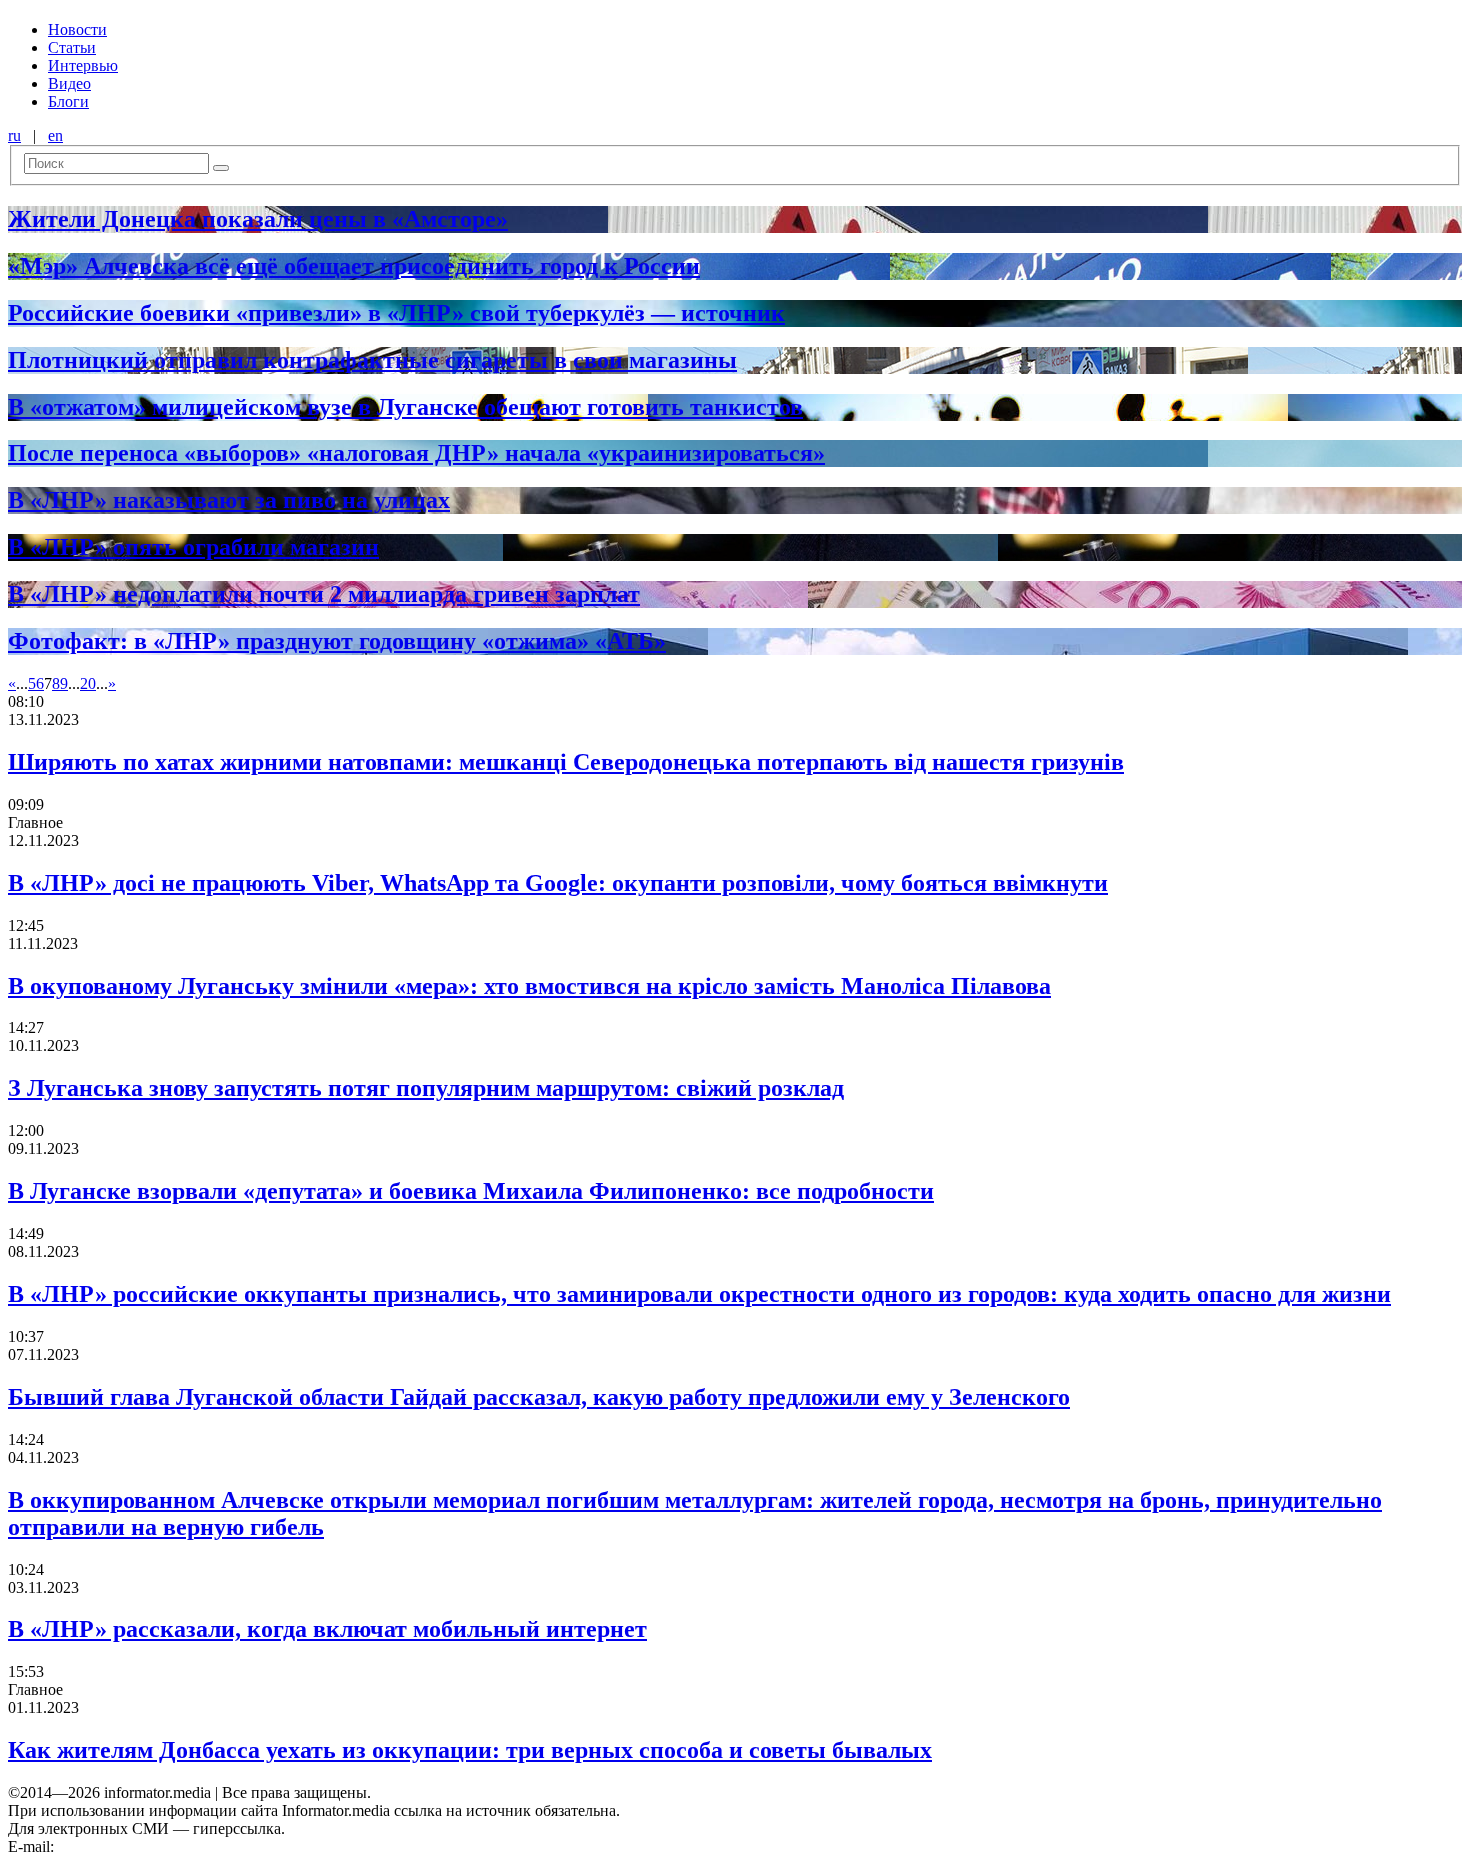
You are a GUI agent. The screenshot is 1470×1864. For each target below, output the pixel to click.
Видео (69, 83)
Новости (77, 29)
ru (14, 135)
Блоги (68, 101)
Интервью (83, 65)
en (55, 135)
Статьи (72, 47)
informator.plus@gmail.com (146, 1846)
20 (88, 683)
